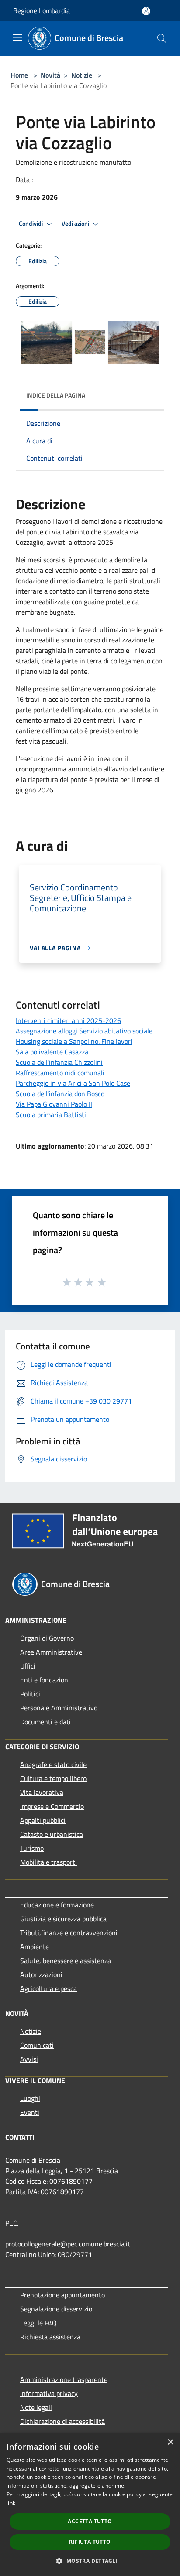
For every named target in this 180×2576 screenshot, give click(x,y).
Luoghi (30, 2098)
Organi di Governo (47, 1638)
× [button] (170, 2442)
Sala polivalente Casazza (52, 1052)
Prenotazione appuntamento (62, 2295)
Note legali (36, 2407)
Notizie (82, 75)
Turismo (32, 1848)
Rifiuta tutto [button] (90, 2542)
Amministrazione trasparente (64, 2379)
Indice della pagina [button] (56, 395)
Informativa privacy (49, 2393)
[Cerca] (162, 38)
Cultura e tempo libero (53, 1778)
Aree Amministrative (51, 1652)
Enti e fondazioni (45, 1680)
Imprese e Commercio (52, 1806)
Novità (50, 75)
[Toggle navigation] (17, 37)
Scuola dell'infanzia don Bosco (60, 1094)
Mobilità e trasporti (48, 1862)
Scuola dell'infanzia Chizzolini (59, 1062)
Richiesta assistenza (50, 2337)
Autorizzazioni (41, 1974)
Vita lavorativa (42, 1792)
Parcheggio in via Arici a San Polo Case (73, 1083)
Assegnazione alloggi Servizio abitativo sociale (84, 1031)
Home (19, 75)
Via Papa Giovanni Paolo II (54, 1104)
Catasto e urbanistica (52, 1834)
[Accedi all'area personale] (146, 11)
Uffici (28, 1666)
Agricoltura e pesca (48, 1988)
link (11, 2503)
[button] (90, 2561)
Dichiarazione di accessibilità (62, 2421)
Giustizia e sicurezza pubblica (63, 1919)
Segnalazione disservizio (56, 2309)
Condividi (31, 224)
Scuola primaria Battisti (51, 1115)
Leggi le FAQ (38, 2323)
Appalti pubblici (43, 1820)
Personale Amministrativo (59, 1708)
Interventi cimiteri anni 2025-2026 (68, 1020)
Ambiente (35, 1947)
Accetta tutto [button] (90, 2521)
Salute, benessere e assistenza (66, 1961)
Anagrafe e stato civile (53, 1764)
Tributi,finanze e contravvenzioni (69, 1933)
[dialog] (90, 2505)
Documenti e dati (45, 1722)
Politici (30, 1694)
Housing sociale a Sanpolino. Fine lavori (74, 1041)
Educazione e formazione (57, 1905)
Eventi (30, 2112)
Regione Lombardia (42, 10)
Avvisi (29, 2059)
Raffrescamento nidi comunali (60, 1073)
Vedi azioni (76, 224)
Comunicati (37, 2045)
